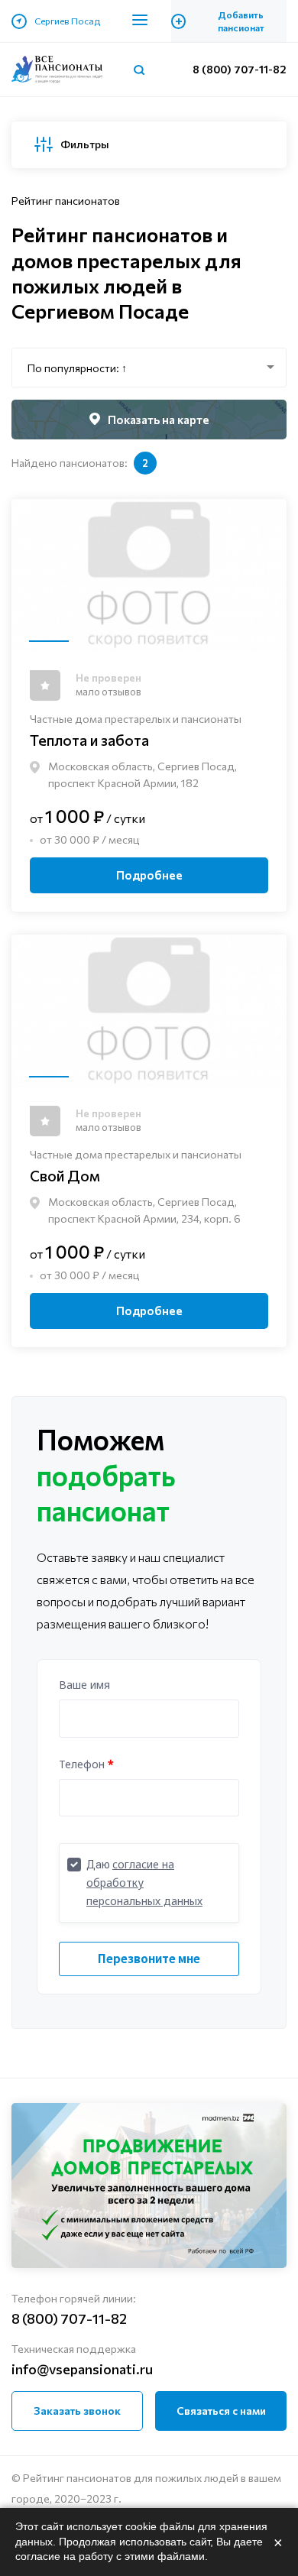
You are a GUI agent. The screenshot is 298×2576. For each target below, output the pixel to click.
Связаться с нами (221, 2411)
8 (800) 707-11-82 (240, 69)
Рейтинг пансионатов (66, 201)
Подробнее (149, 875)
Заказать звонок (77, 2411)
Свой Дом (65, 1175)
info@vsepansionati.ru (82, 2369)
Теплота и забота (89, 740)
